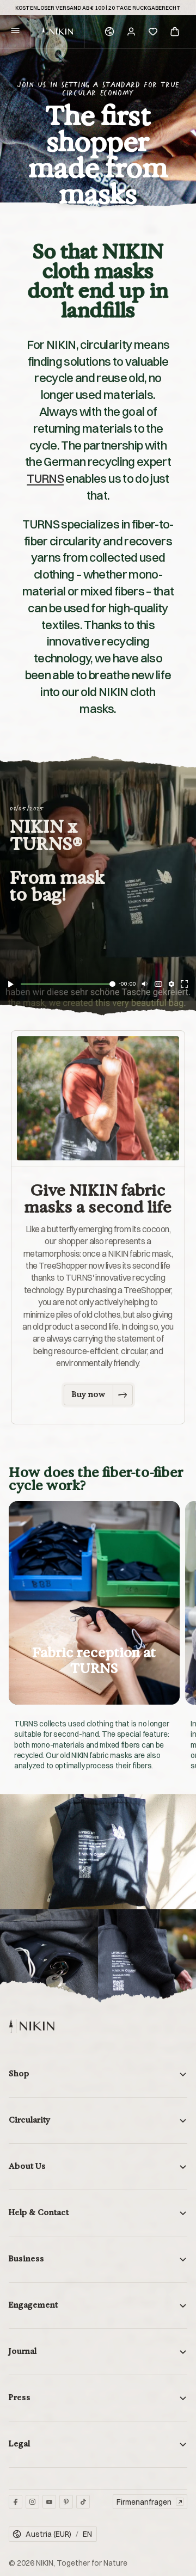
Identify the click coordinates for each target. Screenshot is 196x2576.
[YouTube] (49, 2502)
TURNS (45, 478)
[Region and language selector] (109, 32)
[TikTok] (83, 2502)
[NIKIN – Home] (32, 2026)
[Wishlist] (153, 32)
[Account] (131, 32)
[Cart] (175, 32)
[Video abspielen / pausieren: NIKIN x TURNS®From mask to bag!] (11, 984)
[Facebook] (16, 2502)
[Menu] (15, 32)
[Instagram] (32, 2502)
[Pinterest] (66, 2502)
